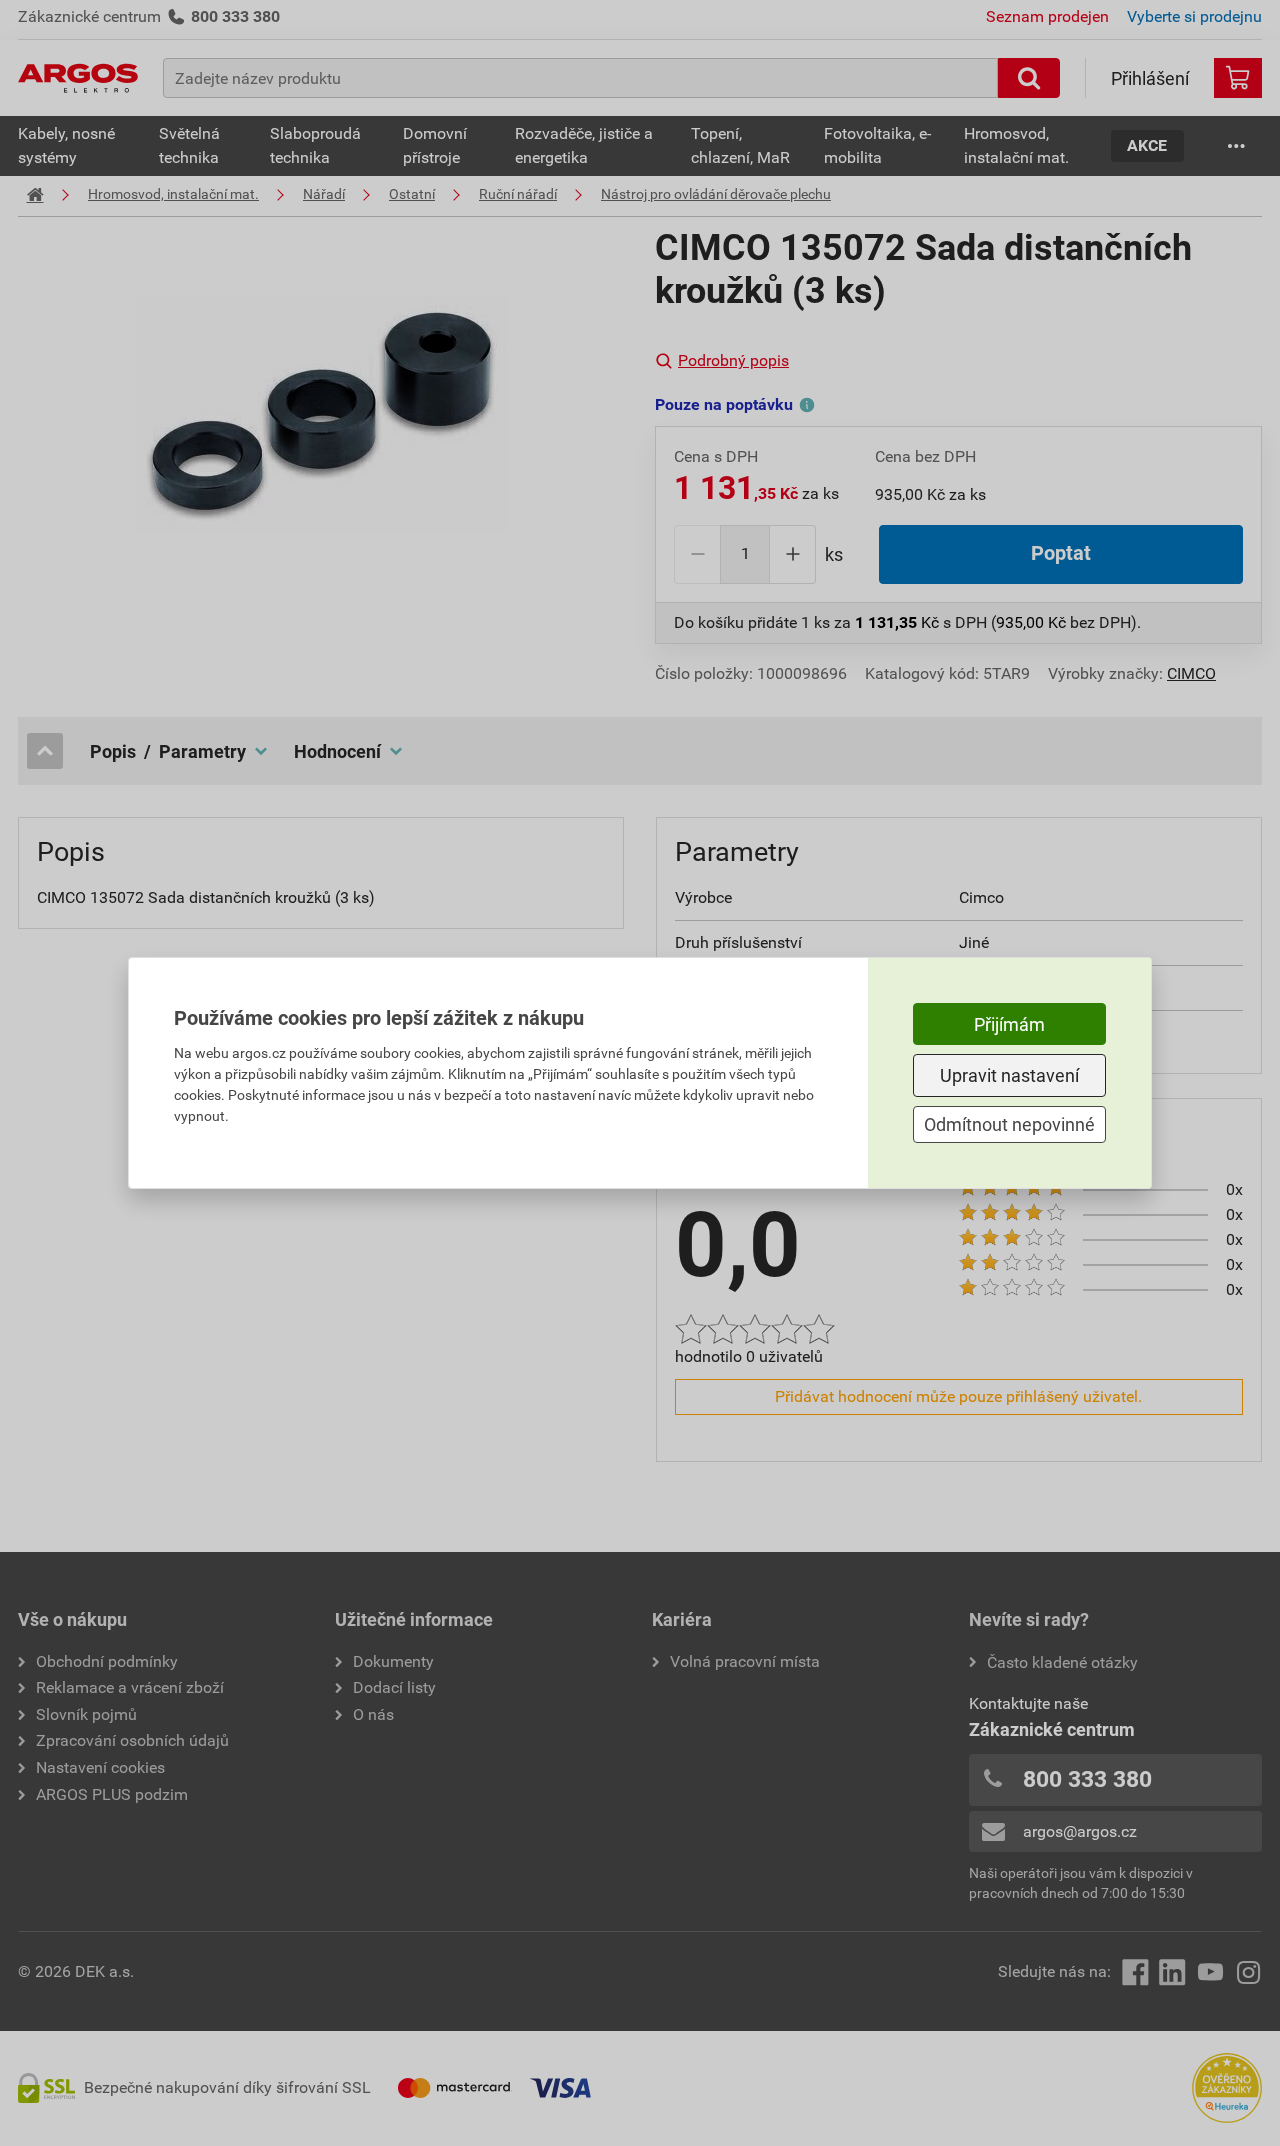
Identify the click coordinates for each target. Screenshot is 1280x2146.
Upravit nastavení (1009, 1075)
